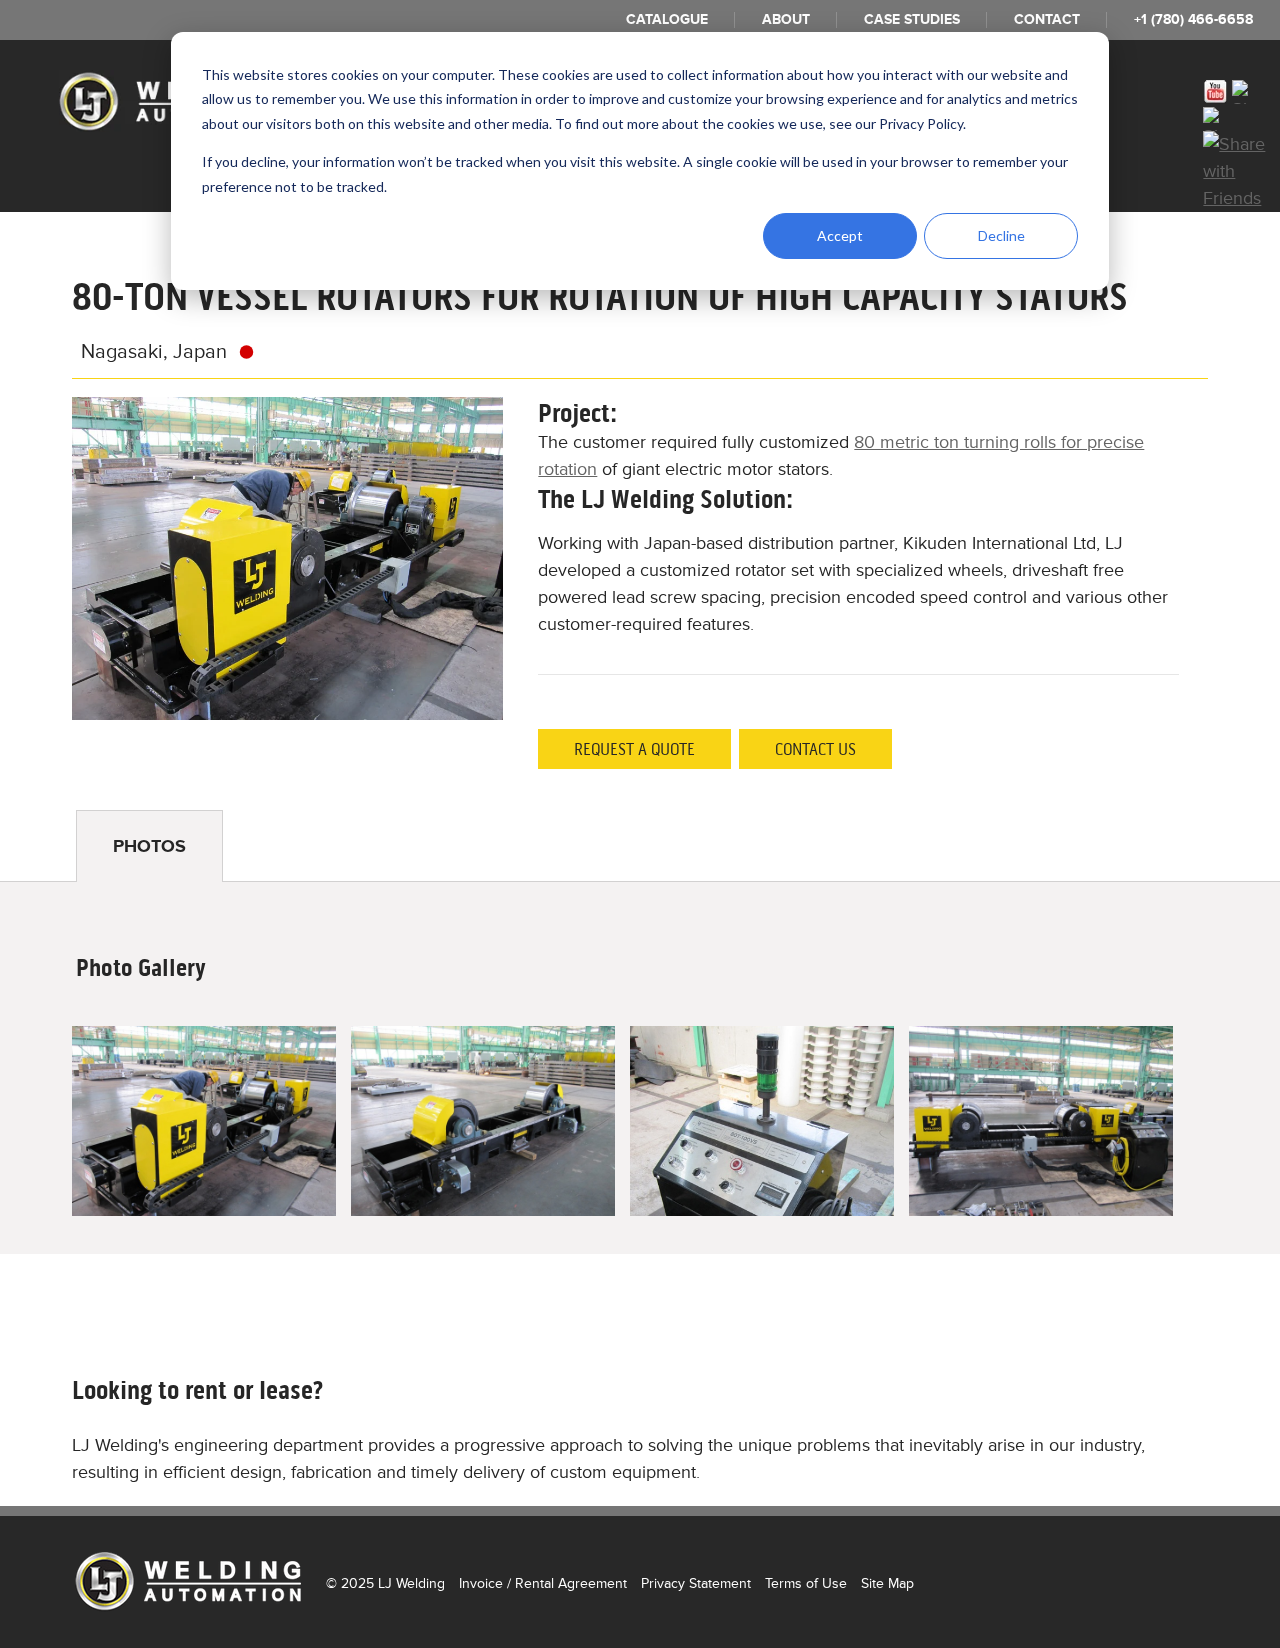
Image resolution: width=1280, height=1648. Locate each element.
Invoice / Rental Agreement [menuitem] (543, 1583)
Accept (840, 235)
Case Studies (912, 19)
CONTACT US (815, 749)
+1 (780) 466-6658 (1193, 19)
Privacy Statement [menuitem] (696, 1583)
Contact (1047, 19)
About (786, 19)
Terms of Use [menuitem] (806, 1583)
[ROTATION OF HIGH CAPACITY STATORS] (204, 1121)
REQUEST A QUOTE (634, 749)
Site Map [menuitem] (887, 1583)
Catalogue (667, 19)
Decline (1001, 235)
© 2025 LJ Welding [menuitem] (385, 1583)
